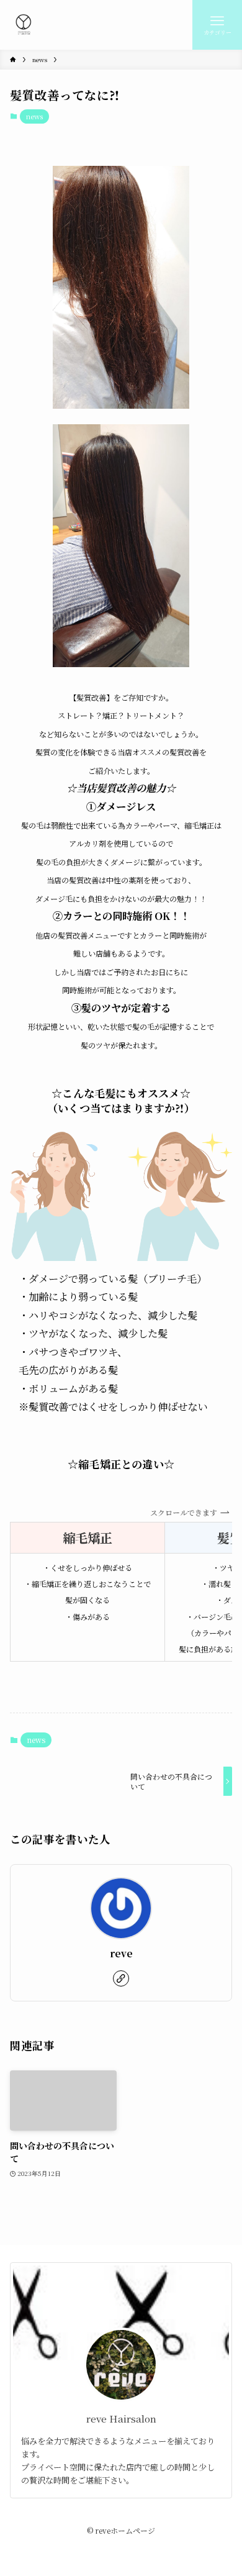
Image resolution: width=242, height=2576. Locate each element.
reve (121, 1953)
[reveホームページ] (24, 25)
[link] (121, 1978)
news (34, 116)
